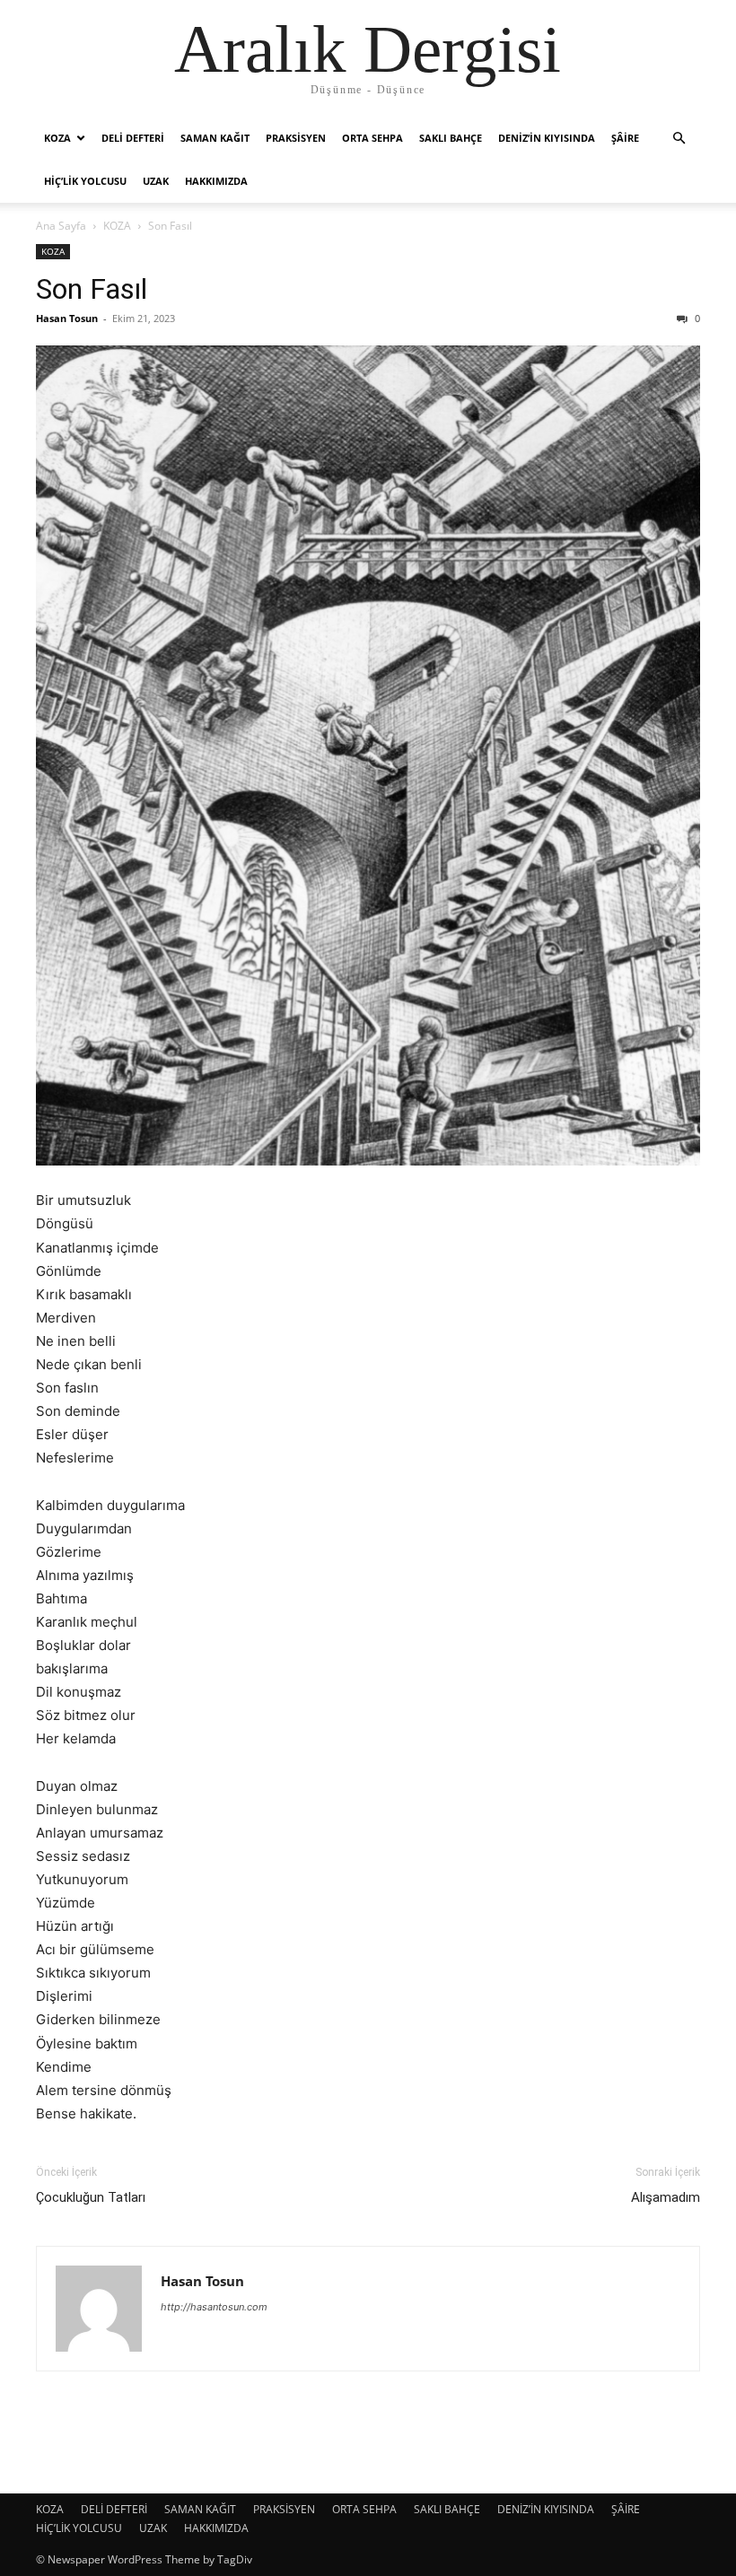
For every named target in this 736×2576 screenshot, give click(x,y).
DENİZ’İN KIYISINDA (547, 138)
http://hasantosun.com (214, 2307)
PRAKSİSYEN (296, 138)
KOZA (57, 138)
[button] (679, 139)
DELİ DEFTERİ (133, 138)
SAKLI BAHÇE (451, 138)
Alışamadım (666, 2197)
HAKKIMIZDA (216, 181)
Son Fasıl (92, 289)
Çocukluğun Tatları (91, 2197)
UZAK (156, 181)
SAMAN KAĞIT (215, 138)
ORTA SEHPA (372, 138)
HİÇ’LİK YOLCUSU (85, 181)
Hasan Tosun (67, 318)
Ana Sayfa (61, 226)
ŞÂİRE (625, 138)
